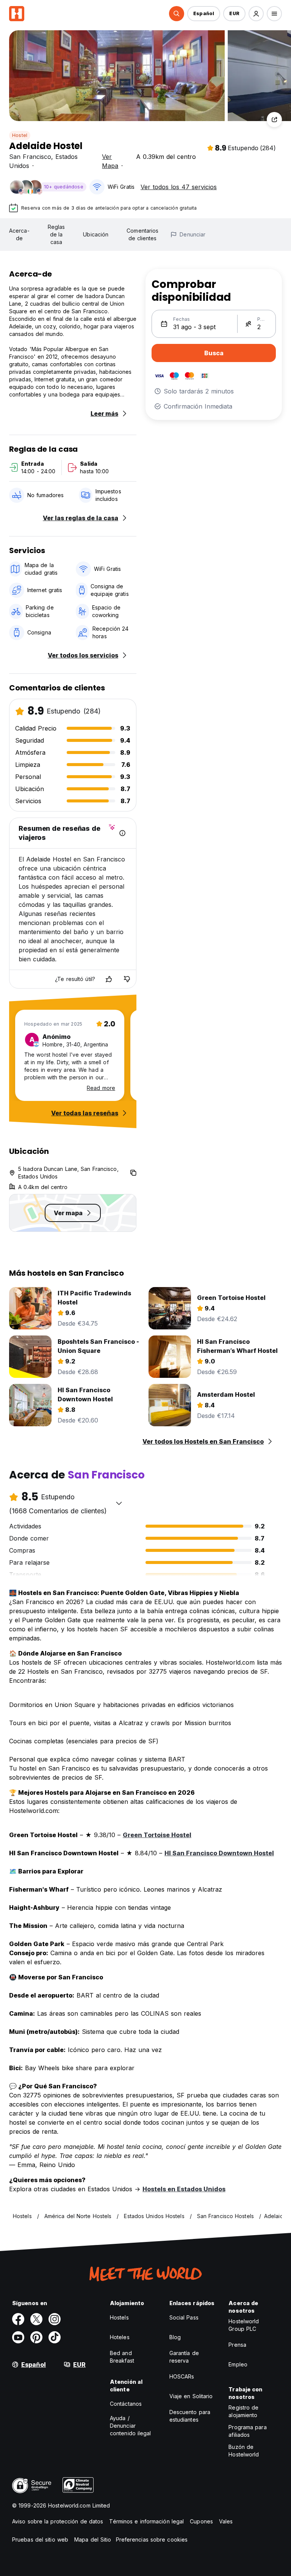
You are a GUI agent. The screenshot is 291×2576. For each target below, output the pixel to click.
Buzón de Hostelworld (244, 2451)
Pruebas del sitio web (40, 2539)
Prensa (237, 2345)
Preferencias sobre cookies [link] (152, 2539)
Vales (226, 2521)
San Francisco (30, 157)
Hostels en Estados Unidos (184, 2189)
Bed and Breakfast (122, 2357)
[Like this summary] (109, 979)
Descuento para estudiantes (190, 2416)
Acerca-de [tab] (19, 234)
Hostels (119, 2317)
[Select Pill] (177, 14)
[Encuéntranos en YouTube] (18, 2337)
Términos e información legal (146, 2521)
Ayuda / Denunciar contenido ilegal (131, 2426)
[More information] (122, 833)
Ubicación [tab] (96, 234)
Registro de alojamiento (243, 2411)
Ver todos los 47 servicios (179, 187)
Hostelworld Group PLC (244, 2325)
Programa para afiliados (247, 2431)
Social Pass (184, 2317)
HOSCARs (182, 2376)
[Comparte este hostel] (274, 120)
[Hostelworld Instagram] (55, 2319)
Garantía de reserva (184, 2357)
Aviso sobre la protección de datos (58, 2521)
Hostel (20, 135)
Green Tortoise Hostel (157, 1835)
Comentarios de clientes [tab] (142, 234)
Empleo (238, 2364)
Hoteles (120, 2337)
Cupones (201, 2521)
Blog (175, 2337)
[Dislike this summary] (127, 979)
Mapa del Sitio (93, 2539)
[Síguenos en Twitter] (36, 2319)
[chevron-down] (119, 1503)
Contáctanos (126, 2404)
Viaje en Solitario (191, 2396)
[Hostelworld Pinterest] (36, 2337)
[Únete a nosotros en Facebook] (18, 2319)
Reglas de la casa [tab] (56, 234)
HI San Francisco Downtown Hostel (219, 1853)
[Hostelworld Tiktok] (55, 2337)
